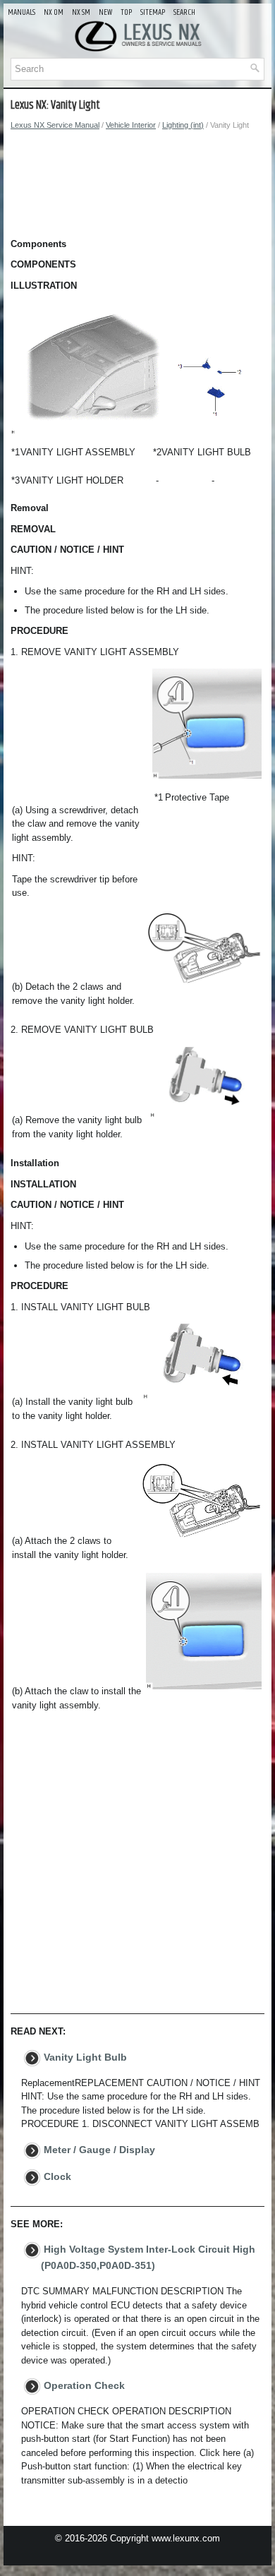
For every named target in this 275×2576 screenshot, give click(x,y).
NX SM (81, 12)
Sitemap (153, 12)
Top (126, 12)
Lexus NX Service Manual (55, 125)
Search (184, 12)
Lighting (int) (183, 125)
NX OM (54, 12)
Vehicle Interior (131, 125)
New (105, 12)
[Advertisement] (137, 188)
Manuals (22, 12)
